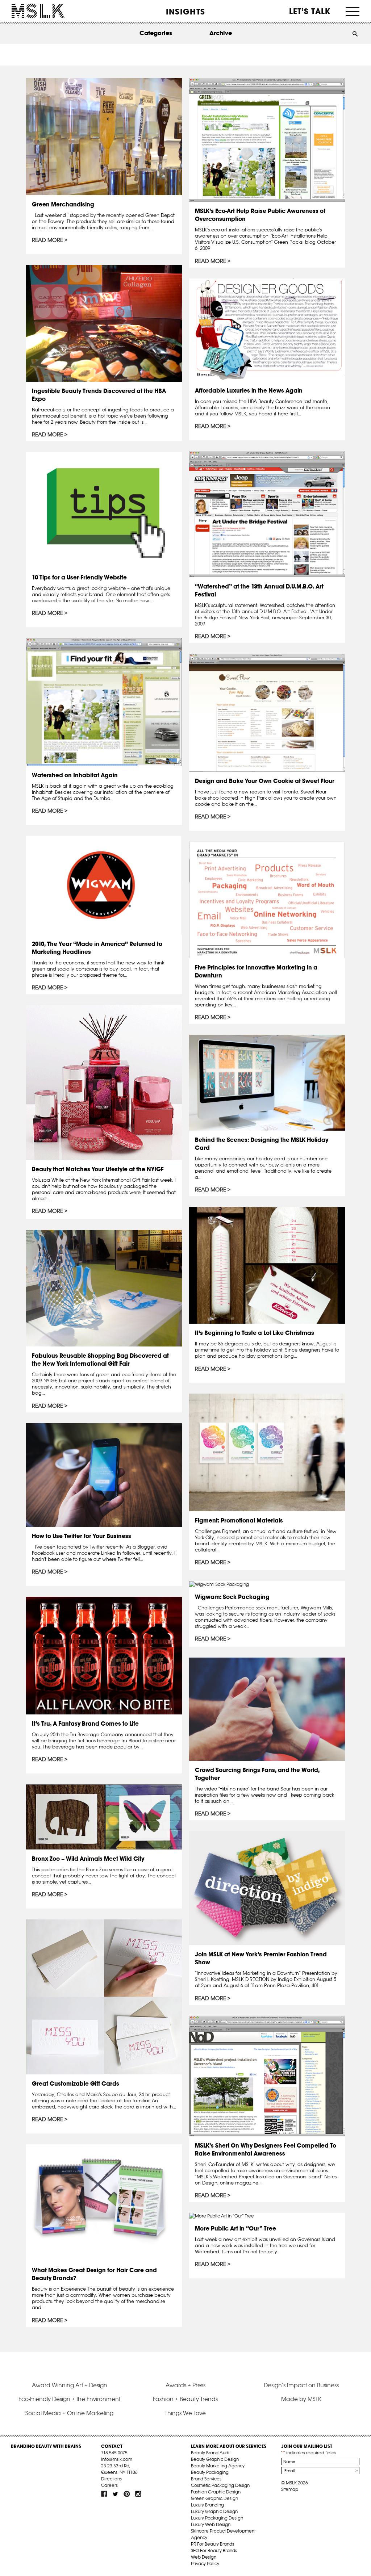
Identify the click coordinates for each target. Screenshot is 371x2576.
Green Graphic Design (214, 2498)
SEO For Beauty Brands (214, 2550)
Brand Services (206, 2479)
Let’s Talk (310, 11)
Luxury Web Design (211, 2524)
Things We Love (185, 2413)
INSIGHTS (185, 12)
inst (138, 2494)
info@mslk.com (117, 2459)
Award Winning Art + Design (70, 2385)
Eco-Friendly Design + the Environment (69, 2399)
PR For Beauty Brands (212, 2544)
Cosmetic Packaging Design (220, 2485)
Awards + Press (185, 2385)
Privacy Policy (205, 2564)
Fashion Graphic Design (216, 2492)
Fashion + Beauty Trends (185, 2399)
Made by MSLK (301, 2399)
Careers (109, 2485)
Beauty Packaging (210, 2472)
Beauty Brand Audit (211, 2453)
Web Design (204, 2557)
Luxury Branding (207, 2505)
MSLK (38, 11)
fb (104, 2494)
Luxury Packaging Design (217, 2518)
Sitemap (290, 2489)
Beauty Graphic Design (215, 2459)
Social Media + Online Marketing (69, 2413)
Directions (111, 2479)
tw (116, 2494)
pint (127, 2494)
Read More (47, 240)
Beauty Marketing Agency (218, 2466)
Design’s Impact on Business (301, 2385)
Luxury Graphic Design (214, 2511)
